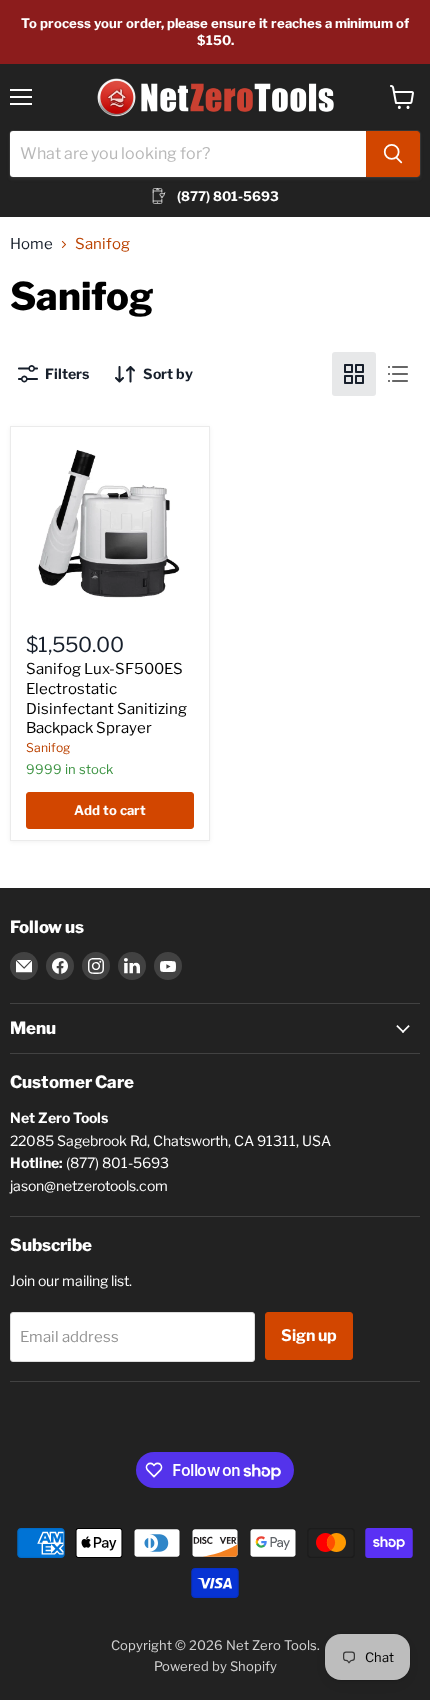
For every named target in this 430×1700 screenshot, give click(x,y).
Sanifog (48, 747)
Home (31, 244)
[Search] (393, 154)
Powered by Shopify (215, 1666)
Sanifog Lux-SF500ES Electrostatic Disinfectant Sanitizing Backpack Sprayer (106, 698)
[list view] (398, 374)
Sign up (309, 1335)
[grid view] (354, 374)
